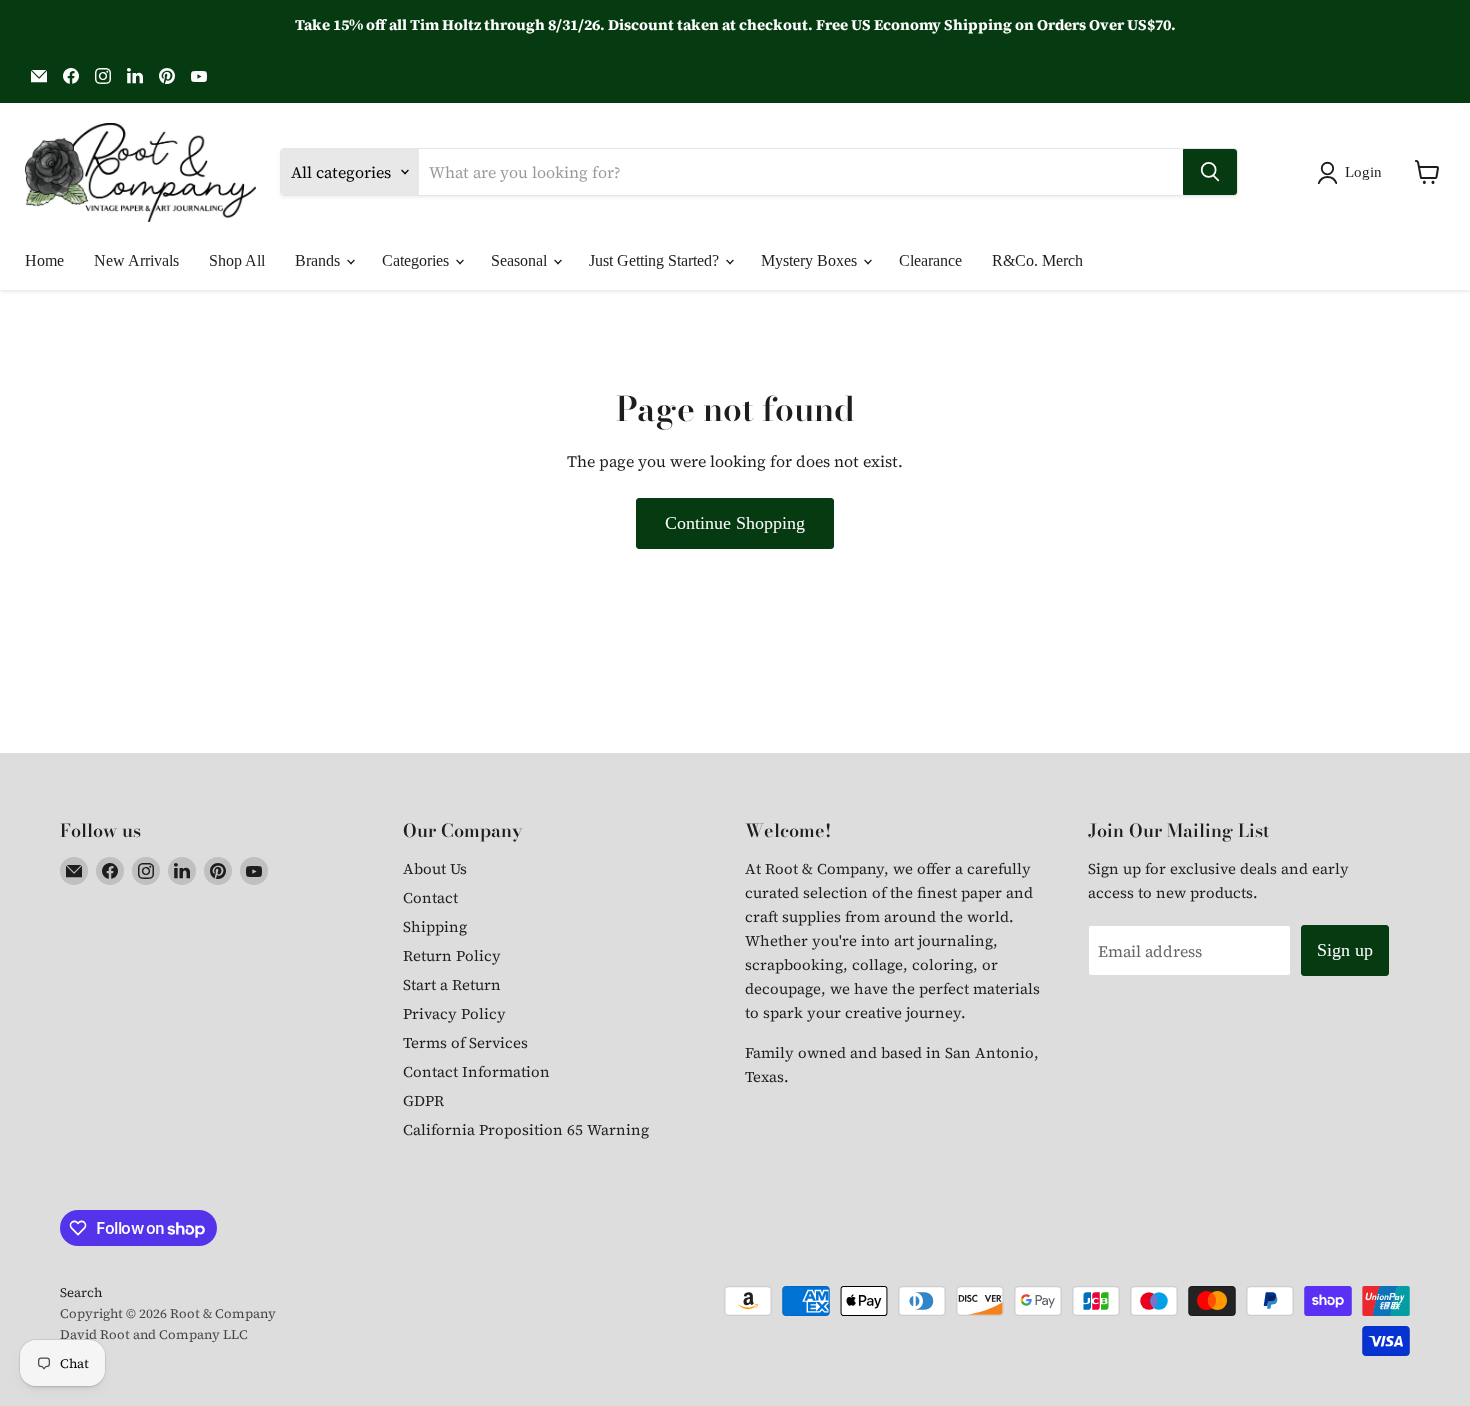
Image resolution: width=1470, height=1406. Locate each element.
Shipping (435, 926)
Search (81, 1292)
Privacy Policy (454, 1013)
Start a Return (452, 984)
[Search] (1210, 172)
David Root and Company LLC (154, 1334)
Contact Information (476, 1071)
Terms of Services (465, 1042)
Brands (319, 260)
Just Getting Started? (656, 260)
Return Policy (452, 955)
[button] (1353, 173)
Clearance (930, 260)
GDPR (423, 1100)
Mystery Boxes (811, 260)
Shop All (237, 260)
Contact (430, 897)
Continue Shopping (735, 523)
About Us (435, 868)
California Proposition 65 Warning (526, 1129)
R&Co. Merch (1037, 260)
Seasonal (521, 260)
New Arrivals (136, 260)
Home (44, 260)
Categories (417, 260)
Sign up (1345, 950)
